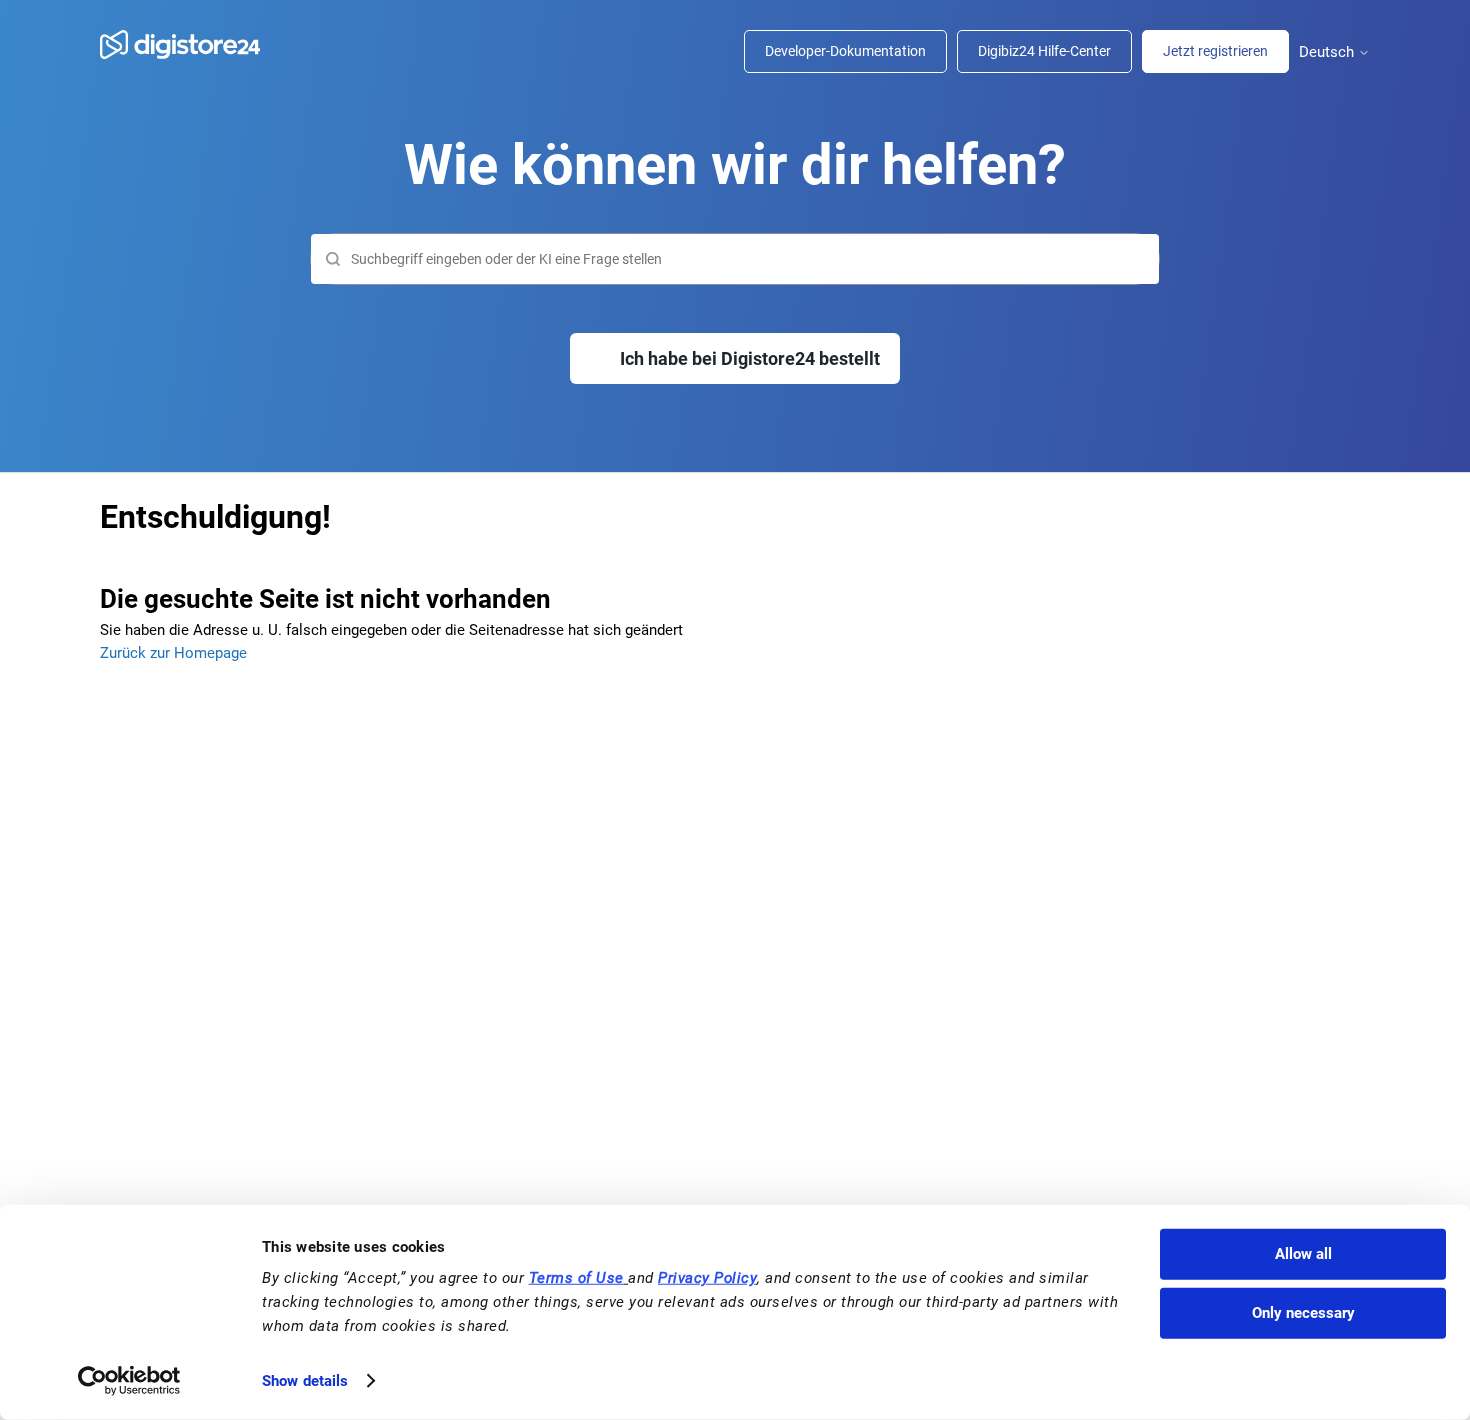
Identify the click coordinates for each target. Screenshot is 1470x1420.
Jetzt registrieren (1215, 51)
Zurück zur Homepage (173, 653)
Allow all (1303, 1254)
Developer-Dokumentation (845, 51)
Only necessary (1303, 1313)
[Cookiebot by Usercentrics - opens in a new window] (129, 1381)
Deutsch (1328, 52)
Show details (305, 1381)
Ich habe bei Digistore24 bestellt (750, 358)
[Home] (190, 44)
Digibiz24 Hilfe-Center (1044, 51)
